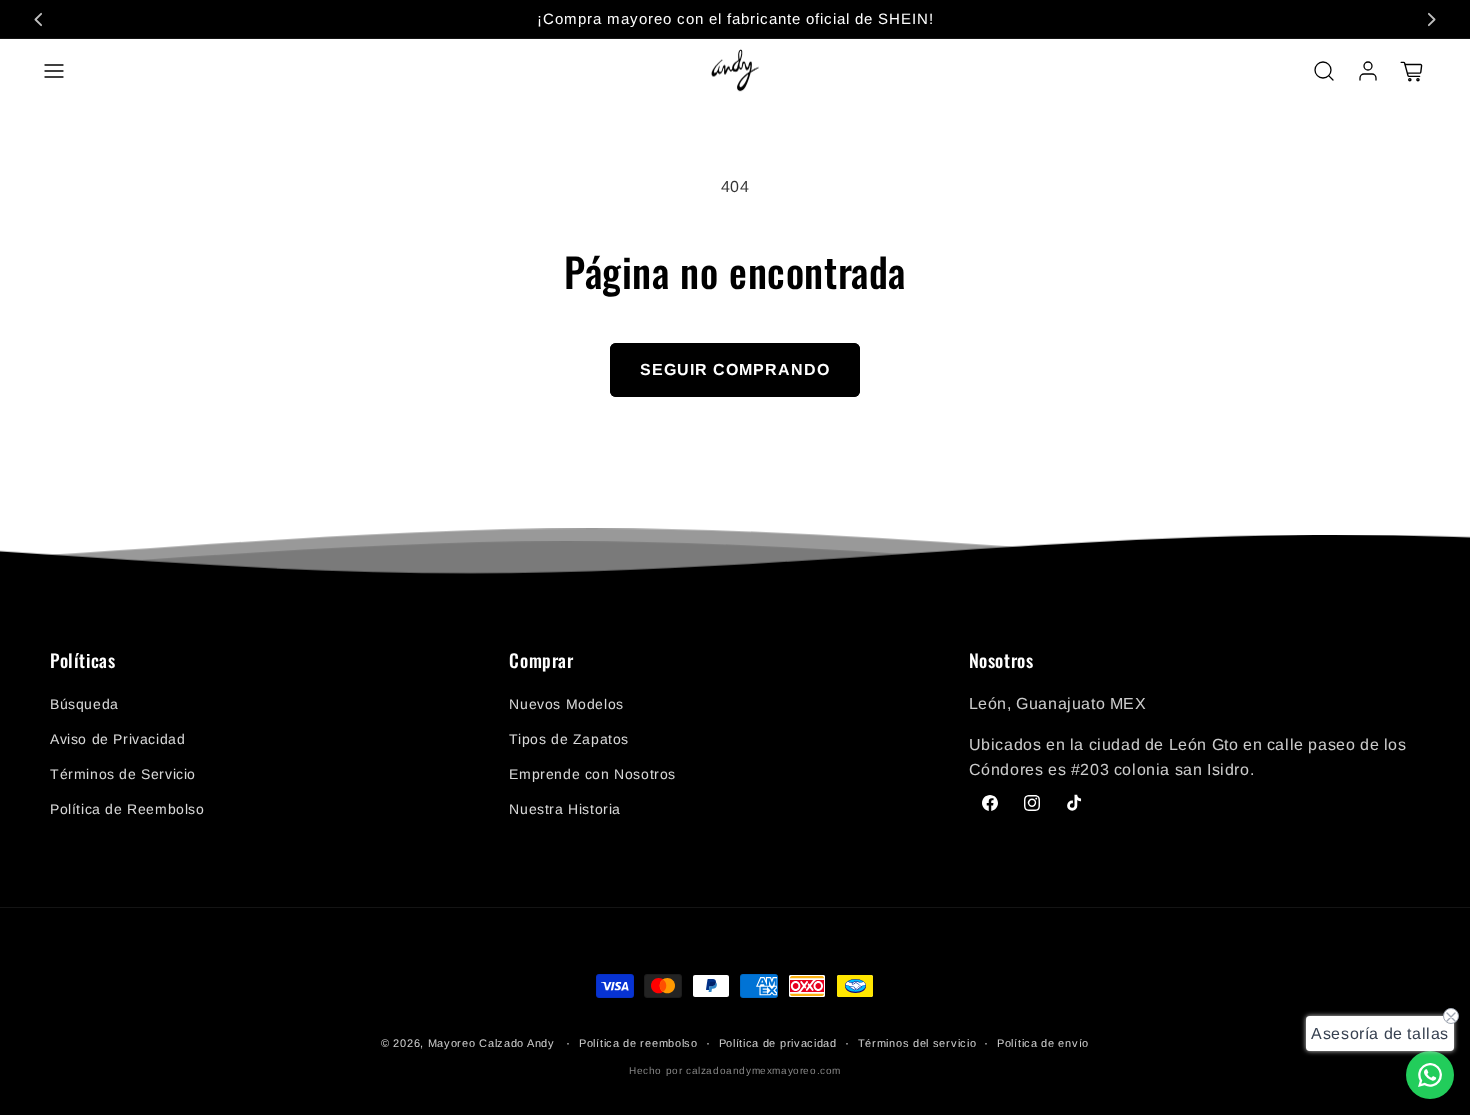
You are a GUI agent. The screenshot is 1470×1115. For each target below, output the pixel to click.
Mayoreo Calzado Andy (491, 1043)
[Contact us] (1430, 1075)
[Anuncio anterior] (39, 19)
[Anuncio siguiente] (1431, 19)
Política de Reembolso (127, 809)
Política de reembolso (638, 1043)
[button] (54, 71)
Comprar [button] (541, 661)
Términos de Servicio (123, 774)
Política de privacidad (778, 1043)
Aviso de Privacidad (117, 739)
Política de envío (1043, 1043)
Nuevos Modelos (566, 704)
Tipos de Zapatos (569, 739)
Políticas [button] (82, 661)
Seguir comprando (735, 369)
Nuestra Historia (565, 809)
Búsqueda (84, 704)
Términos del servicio (917, 1043)
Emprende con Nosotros (592, 774)
